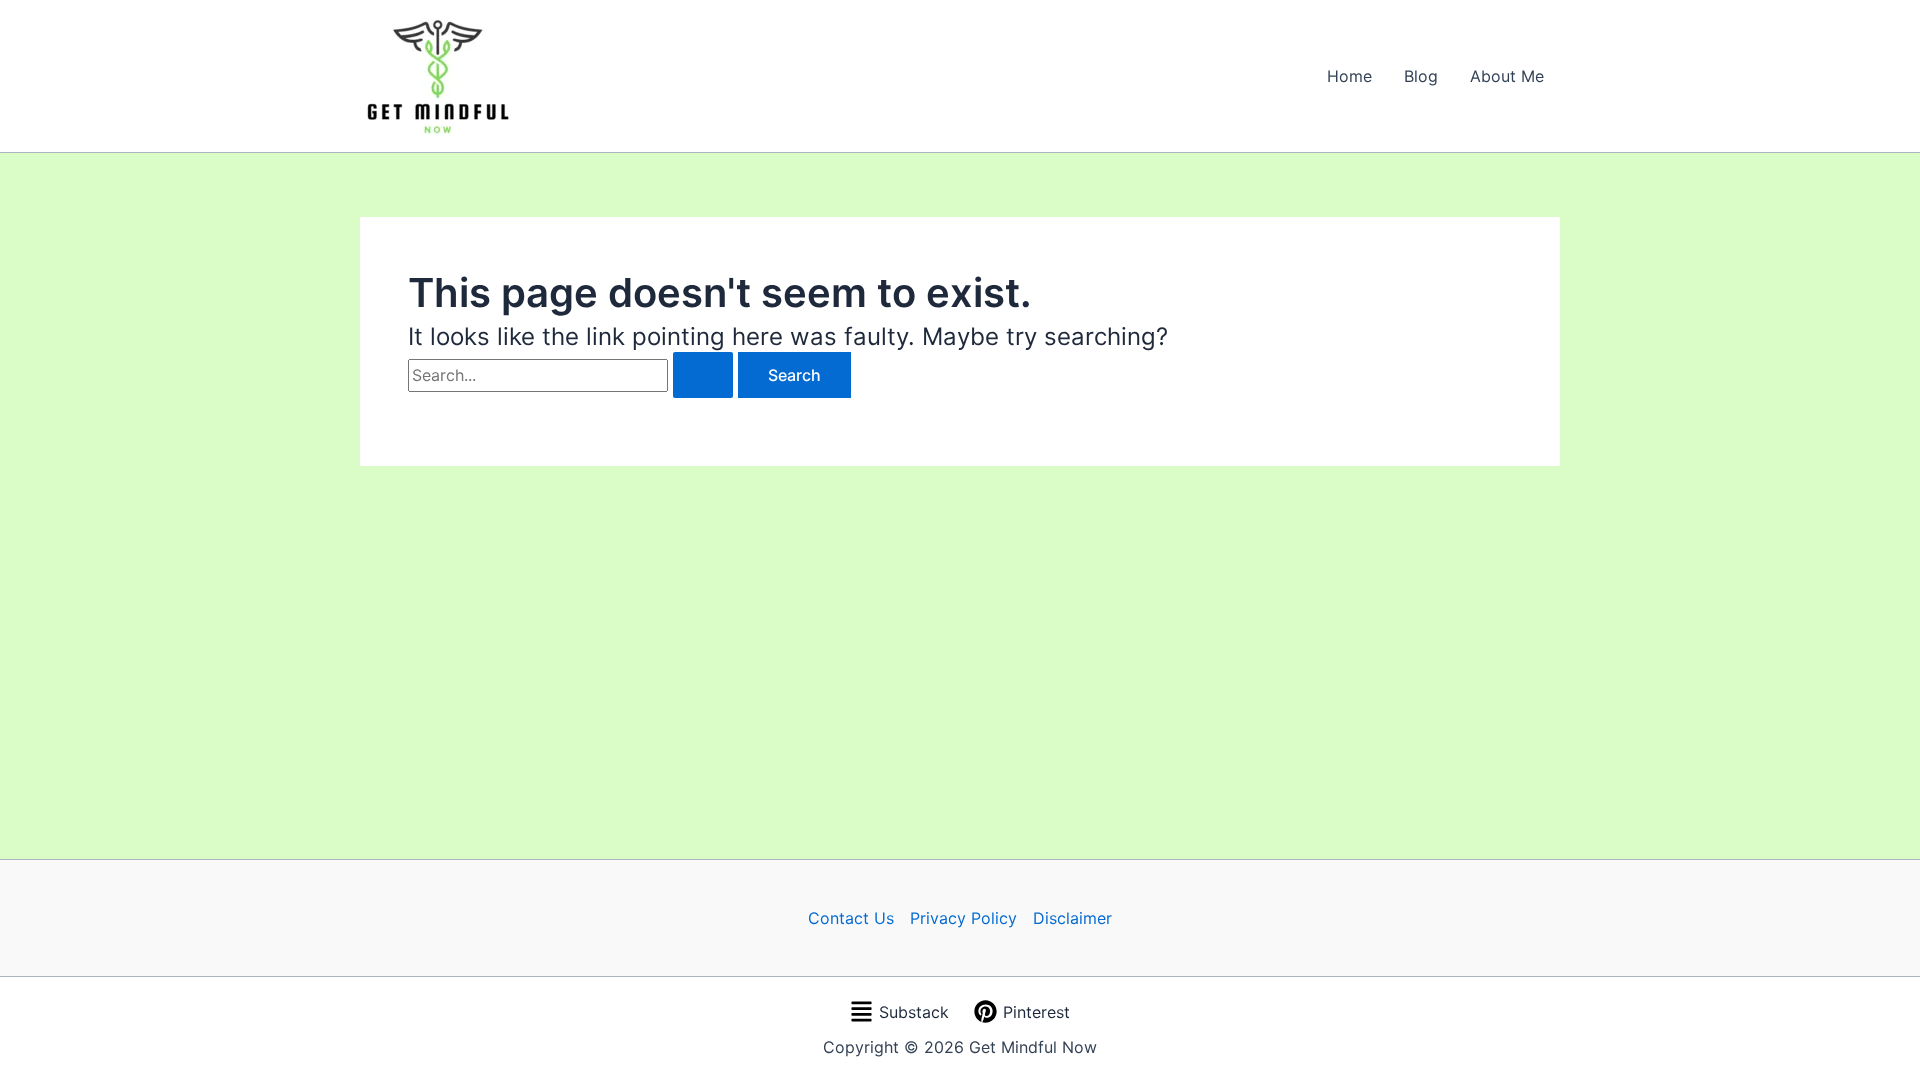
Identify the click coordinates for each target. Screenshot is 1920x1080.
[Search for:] (573, 375)
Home (1349, 76)
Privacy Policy (963, 918)
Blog (1421, 76)
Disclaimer (1072, 918)
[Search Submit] (703, 375)
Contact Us (851, 918)
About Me (1507, 76)
